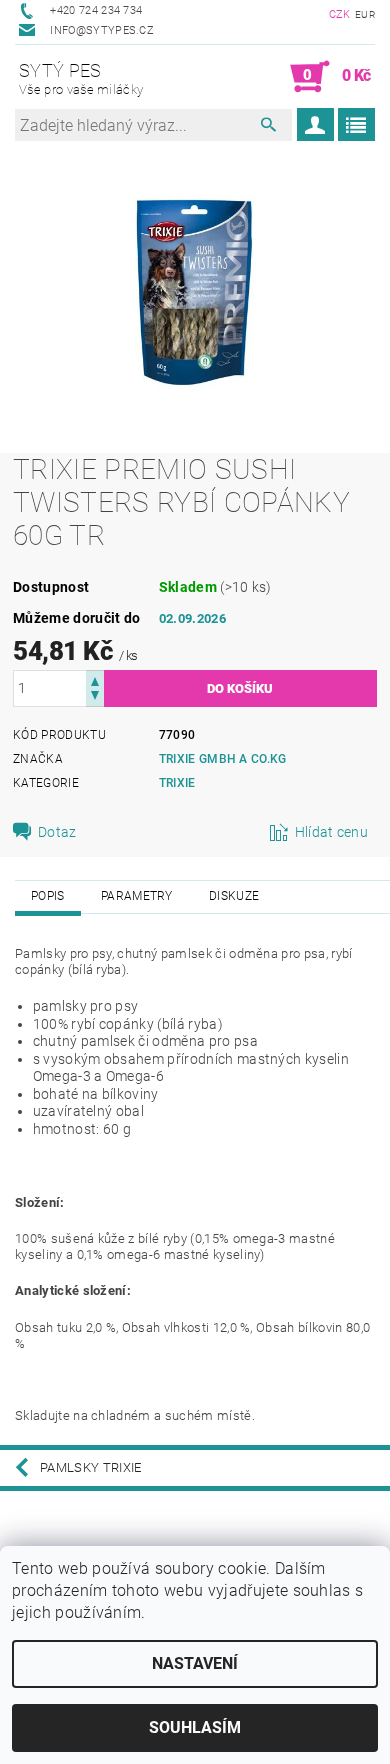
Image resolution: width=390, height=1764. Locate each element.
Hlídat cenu (332, 832)
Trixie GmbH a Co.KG (223, 759)
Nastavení (195, 1663)
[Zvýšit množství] (95, 679)
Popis (48, 896)
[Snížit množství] (95, 697)
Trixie (177, 783)
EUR (365, 14)
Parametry (137, 896)
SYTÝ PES (81, 78)
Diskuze (234, 896)
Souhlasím (195, 1727)
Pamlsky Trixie (90, 1467)
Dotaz (57, 832)
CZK (340, 14)
